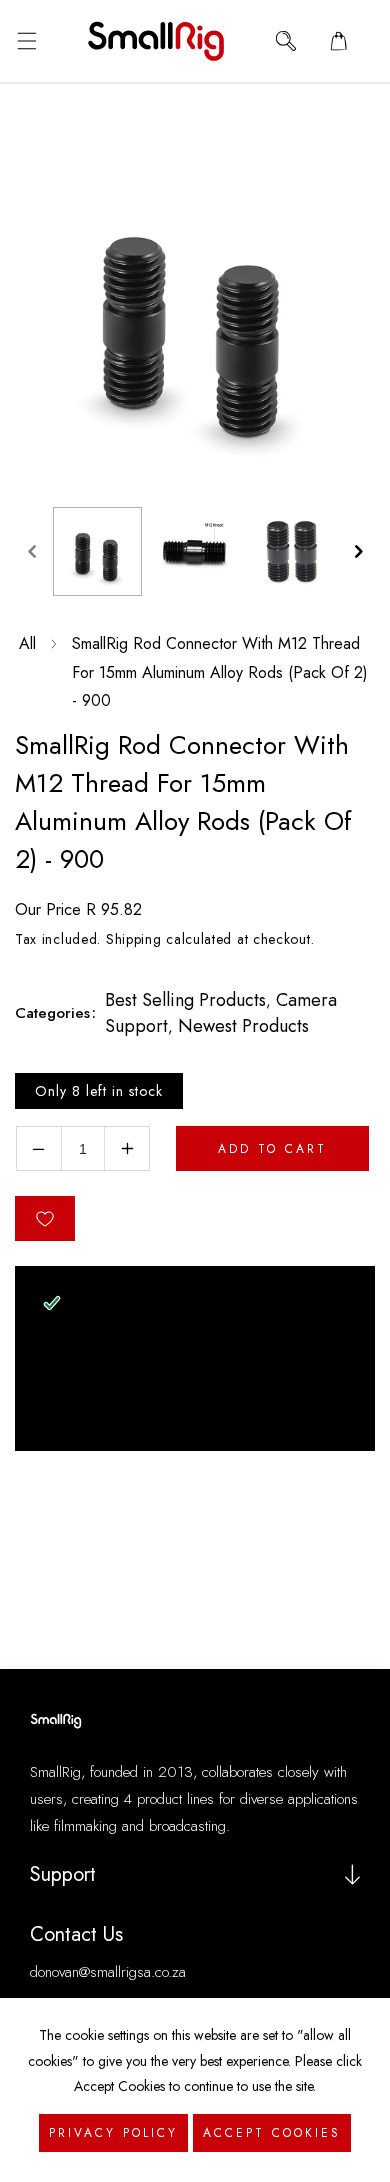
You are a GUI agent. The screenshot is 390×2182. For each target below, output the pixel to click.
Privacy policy (113, 2133)
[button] (26, 40)
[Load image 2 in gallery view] (194, 551)
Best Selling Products (185, 1000)
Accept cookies (272, 2133)
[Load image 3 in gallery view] (291, 551)
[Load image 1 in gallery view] (97, 551)
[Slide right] (358, 551)
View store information (138, 1412)
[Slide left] (32, 551)
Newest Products (243, 1026)
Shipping (134, 939)
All (27, 643)
